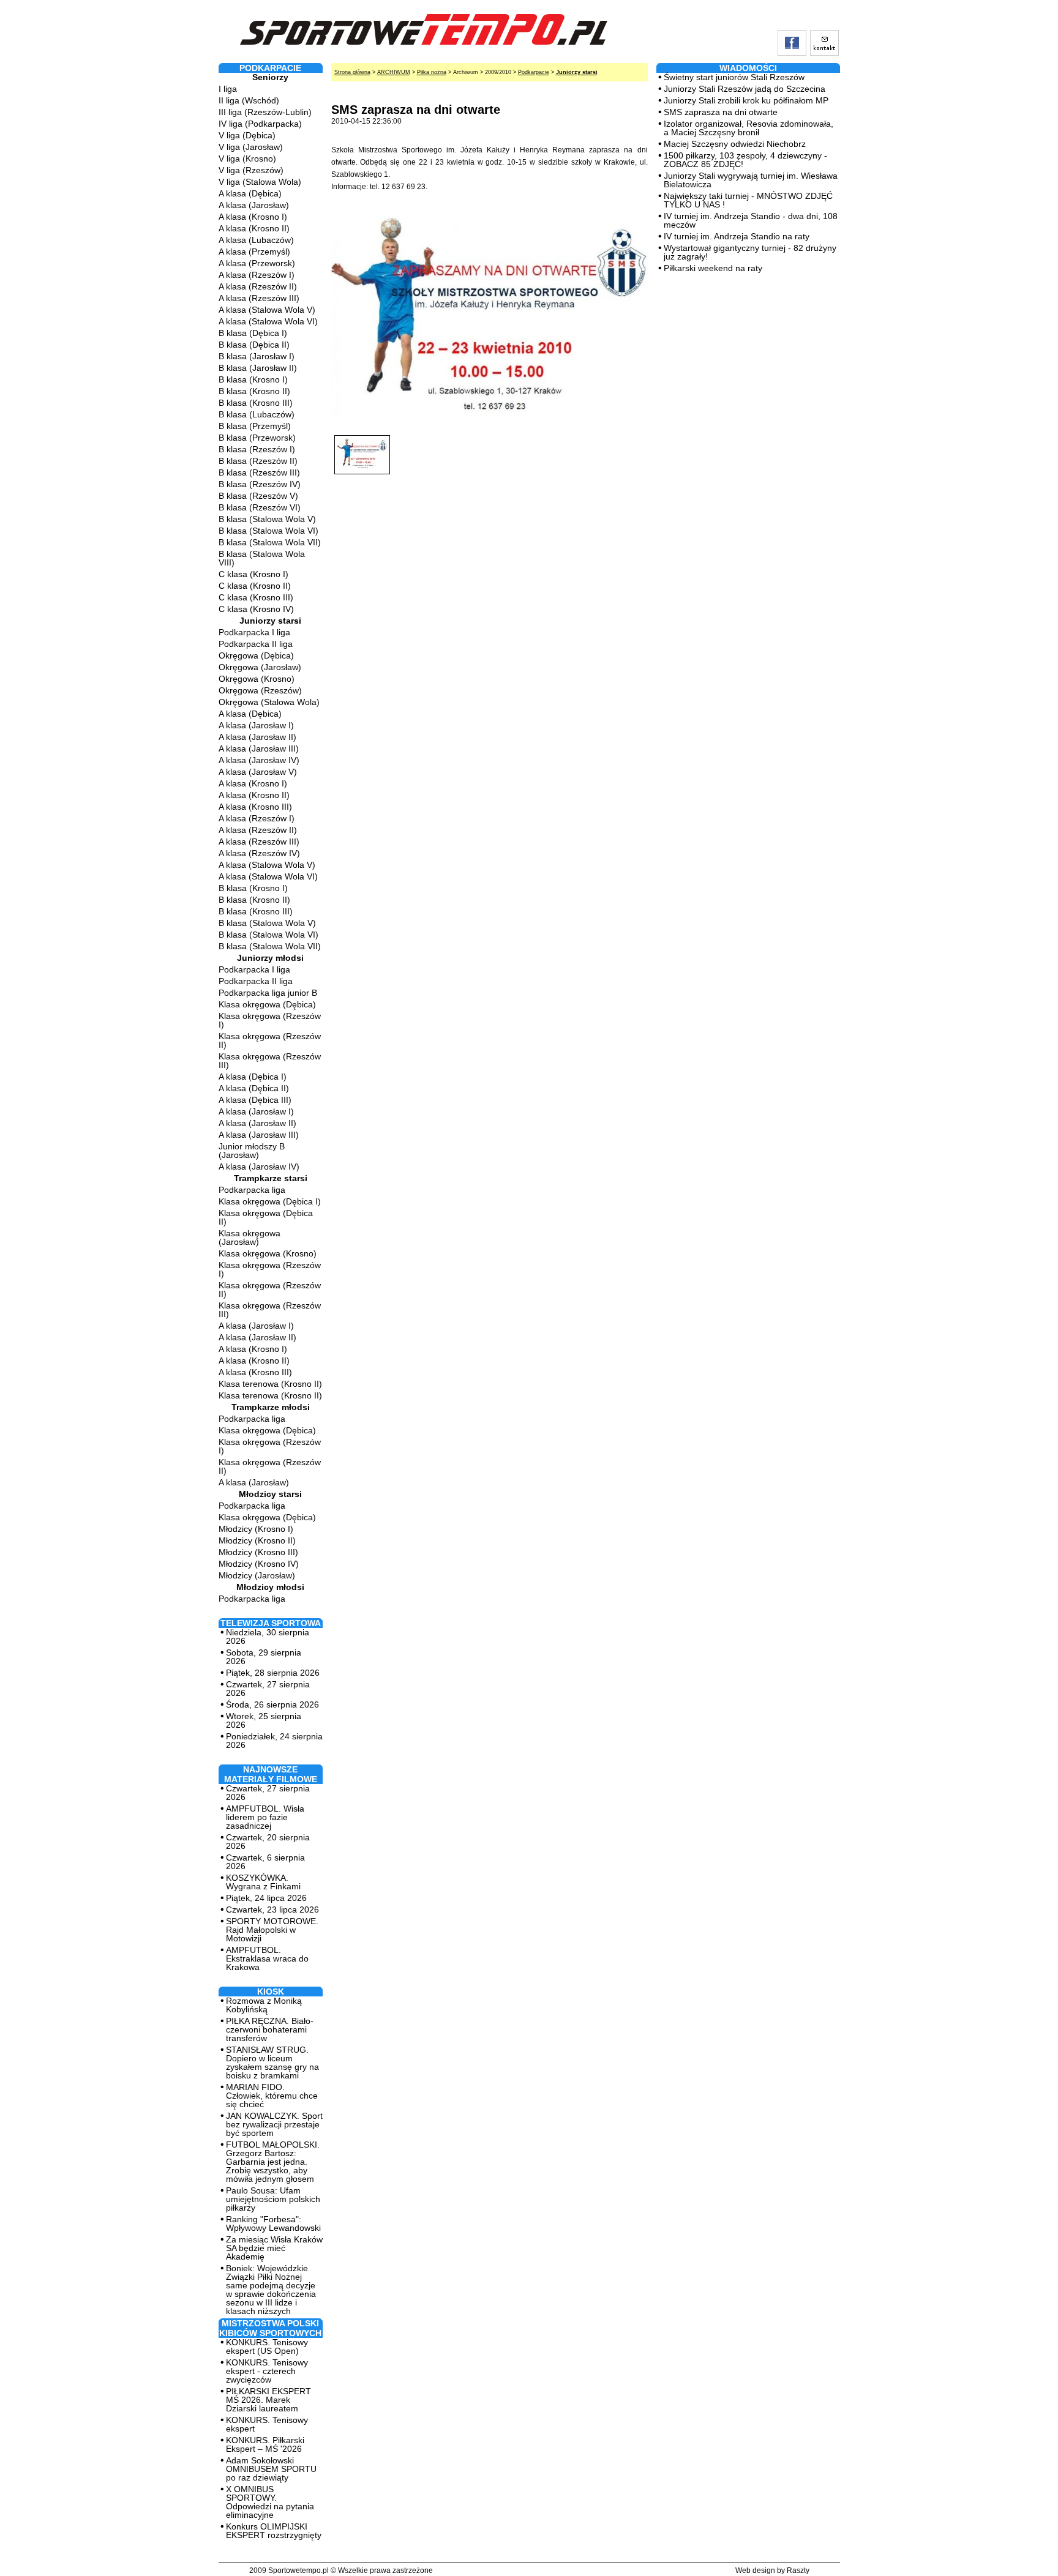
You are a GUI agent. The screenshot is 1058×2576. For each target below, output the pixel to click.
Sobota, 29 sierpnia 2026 (264, 1657)
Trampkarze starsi (271, 1178)
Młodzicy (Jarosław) (257, 1575)
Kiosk (271, 1992)
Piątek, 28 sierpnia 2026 (273, 1673)
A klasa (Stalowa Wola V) (267, 310)
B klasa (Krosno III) (256, 403)
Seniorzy (270, 77)
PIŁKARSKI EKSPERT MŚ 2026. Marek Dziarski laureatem (268, 2400)
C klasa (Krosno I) (253, 574)
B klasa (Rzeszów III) (259, 472)
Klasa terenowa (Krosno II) (270, 1384)
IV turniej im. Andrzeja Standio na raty (737, 236)
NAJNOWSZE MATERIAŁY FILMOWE (271, 1774)
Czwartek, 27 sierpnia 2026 (268, 1689)
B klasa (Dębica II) (254, 345)
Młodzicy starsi (270, 1494)
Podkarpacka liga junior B (268, 993)
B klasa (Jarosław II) (258, 368)
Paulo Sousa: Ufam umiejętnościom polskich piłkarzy (273, 2199)
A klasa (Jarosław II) (257, 737)
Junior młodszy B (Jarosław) (252, 1151)
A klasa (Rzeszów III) (259, 298)
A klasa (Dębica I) (253, 1077)
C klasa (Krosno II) (255, 586)
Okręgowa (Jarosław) (260, 667)
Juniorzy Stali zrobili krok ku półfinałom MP (746, 100)
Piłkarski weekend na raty (713, 268)
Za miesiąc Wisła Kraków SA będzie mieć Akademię (274, 2248)
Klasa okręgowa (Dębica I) (270, 1201)
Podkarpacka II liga (256, 644)
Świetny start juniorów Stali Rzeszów (734, 77)
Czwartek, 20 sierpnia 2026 (268, 1842)
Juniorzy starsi (270, 621)
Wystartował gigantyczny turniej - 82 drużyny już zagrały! (750, 252)
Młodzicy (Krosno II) (257, 1540)
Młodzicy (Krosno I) (256, 1529)
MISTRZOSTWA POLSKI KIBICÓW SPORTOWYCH (270, 2328)
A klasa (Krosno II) (254, 228)
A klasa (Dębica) (250, 193)
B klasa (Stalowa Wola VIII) (262, 558)
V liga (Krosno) (247, 159)
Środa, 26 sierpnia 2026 (272, 1704)
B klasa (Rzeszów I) (257, 449)
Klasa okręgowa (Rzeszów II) (270, 1040)
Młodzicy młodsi (270, 1587)
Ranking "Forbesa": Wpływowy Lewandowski (273, 2223)
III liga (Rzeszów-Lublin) (265, 112)
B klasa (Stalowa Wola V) (267, 519)
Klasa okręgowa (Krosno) (268, 1253)
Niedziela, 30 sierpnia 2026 (268, 1637)
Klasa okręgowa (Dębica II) (266, 1217)
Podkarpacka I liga (254, 632)
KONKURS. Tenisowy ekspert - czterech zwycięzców (267, 2371)
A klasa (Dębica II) (254, 1088)
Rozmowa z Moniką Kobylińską (264, 2005)
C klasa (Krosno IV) (256, 609)
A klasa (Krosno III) (255, 807)
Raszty (798, 2570)
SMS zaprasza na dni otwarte (721, 112)
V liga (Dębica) (247, 135)
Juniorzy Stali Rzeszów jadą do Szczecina (745, 89)
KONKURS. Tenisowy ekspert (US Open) (267, 2346)
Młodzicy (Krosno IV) (259, 1564)
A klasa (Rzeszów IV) (259, 853)
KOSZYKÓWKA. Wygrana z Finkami (263, 1882)
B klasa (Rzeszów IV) (260, 484)
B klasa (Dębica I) (253, 333)
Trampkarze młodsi (271, 1407)
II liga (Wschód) (249, 100)
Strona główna (352, 72)
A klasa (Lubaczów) (256, 240)
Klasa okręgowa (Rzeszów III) (270, 1061)
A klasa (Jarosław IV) (259, 760)
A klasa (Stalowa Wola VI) (268, 321)
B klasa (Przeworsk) (257, 438)
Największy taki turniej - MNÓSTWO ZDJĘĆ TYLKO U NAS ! (748, 200)
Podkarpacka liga (252, 1190)
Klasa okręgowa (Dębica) (267, 1004)
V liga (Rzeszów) (251, 170)
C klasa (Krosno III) (256, 597)
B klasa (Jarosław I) (257, 356)
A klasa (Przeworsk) (257, 263)
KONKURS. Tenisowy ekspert (267, 2424)
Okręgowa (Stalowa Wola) (269, 702)
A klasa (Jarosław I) (256, 725)
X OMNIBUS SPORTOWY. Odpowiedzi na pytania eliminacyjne (270, 2502)
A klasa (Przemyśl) (254, 252)
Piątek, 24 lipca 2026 (266, 1898)
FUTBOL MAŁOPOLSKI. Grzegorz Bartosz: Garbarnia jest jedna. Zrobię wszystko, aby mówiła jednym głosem (273, 2162)
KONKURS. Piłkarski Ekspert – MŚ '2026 (265, 2444)
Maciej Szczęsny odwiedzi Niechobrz (735, 144)
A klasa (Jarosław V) (258, 772)
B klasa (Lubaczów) (257, 414)
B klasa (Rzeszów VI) (260, 507)
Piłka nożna (432, 72)
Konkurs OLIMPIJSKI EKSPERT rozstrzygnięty (274, 2531)
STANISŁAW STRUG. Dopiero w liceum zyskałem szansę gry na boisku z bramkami (272, 2063)
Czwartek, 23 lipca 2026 (272, 1910)
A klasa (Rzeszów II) (258, 286)
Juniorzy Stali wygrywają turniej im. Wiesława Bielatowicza (751, 180)
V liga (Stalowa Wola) (260, 182)
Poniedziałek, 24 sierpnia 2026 (274, 1741)
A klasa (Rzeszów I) (257, 275)
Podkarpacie (534, 72)
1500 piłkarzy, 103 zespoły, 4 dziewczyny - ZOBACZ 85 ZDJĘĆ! (745, 160)
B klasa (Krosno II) (254, 391)
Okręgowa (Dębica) (256, 655)
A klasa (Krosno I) (253, 217)
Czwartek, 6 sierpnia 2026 (265, 1862)
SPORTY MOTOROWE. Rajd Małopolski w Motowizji (272, 1930)
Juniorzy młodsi (270, 958)
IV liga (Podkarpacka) (260, 124)
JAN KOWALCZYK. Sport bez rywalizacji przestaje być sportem (274, 2124)
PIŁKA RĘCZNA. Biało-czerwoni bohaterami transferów (270, 2029)
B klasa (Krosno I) (253, 379)
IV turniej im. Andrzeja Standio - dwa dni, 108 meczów (751, 220)
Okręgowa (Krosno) (257, 679)
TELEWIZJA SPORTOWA (271, 1623)
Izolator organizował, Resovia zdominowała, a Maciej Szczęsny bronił (748, 128)
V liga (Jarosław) (251, 147)
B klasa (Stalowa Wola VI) (268, 531)
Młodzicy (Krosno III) (258, 1552)
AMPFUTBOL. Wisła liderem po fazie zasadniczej (265, 1817)
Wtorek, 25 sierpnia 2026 (264, 1720)
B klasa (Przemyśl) (255, 426)
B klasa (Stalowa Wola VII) (270, 542)
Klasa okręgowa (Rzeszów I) (270, 1020)
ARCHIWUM (394, 72)
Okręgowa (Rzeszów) (260, 690)
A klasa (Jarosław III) (259, 749)
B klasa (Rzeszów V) (258, 496)
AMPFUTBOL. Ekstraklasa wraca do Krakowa (267, 1958)
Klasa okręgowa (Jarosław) (249, 1238)
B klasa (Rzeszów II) (258, 461)
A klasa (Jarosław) (254, 205)
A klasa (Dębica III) (255, 1100)
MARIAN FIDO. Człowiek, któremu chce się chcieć (272, 2096)
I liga (228, 89)
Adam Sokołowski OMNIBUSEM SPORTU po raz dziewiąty (271, 2469)
